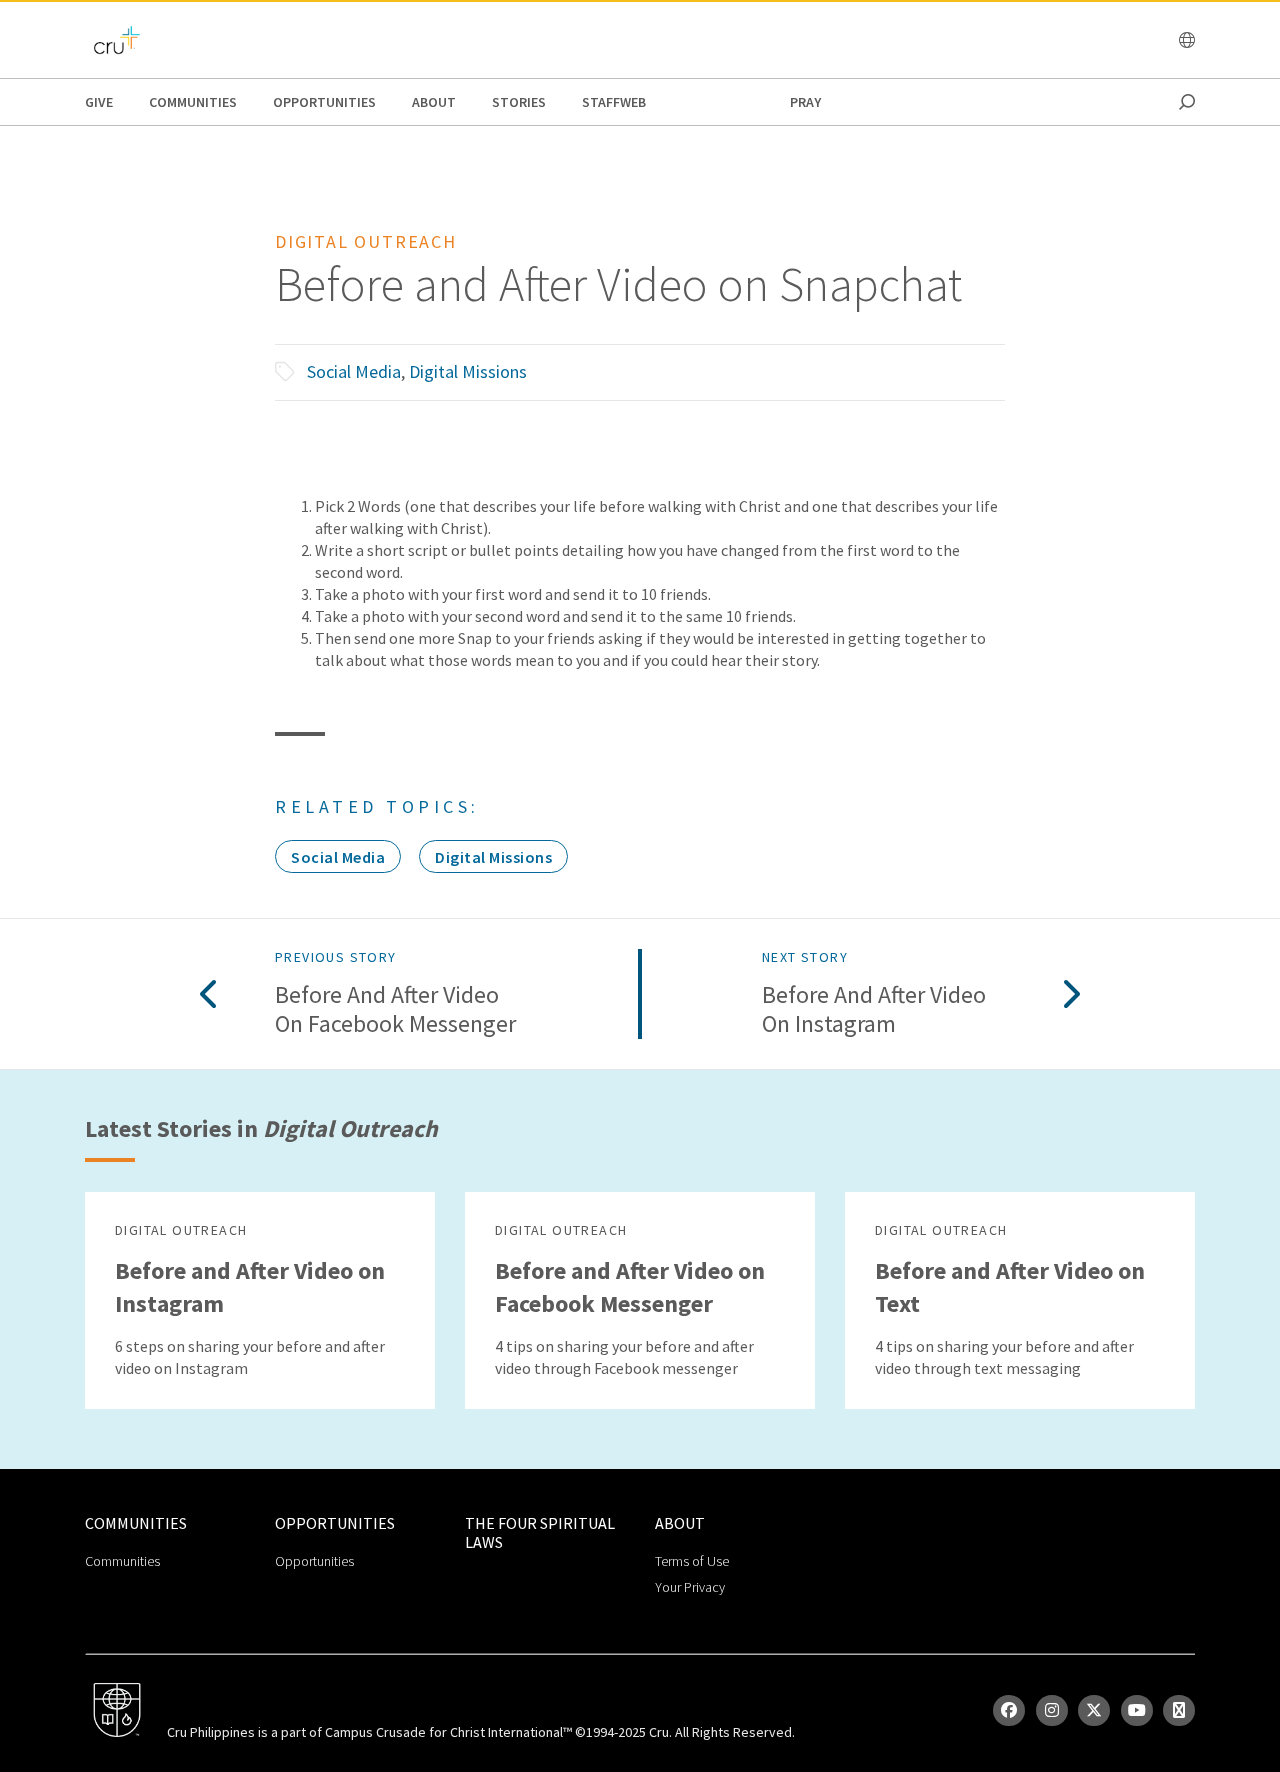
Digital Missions (468, 371)
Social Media (354, 371)
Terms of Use (692, 1561)
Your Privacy (690, 1587)
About (434, 102)
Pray (805, 102)
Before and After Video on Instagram (874, 1010)
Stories (519, 102)
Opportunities (324, 102)
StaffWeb (614, 102)
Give (99, 102)
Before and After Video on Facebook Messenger (395, 1010)
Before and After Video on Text (1010, 1287)
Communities (193, 102)
